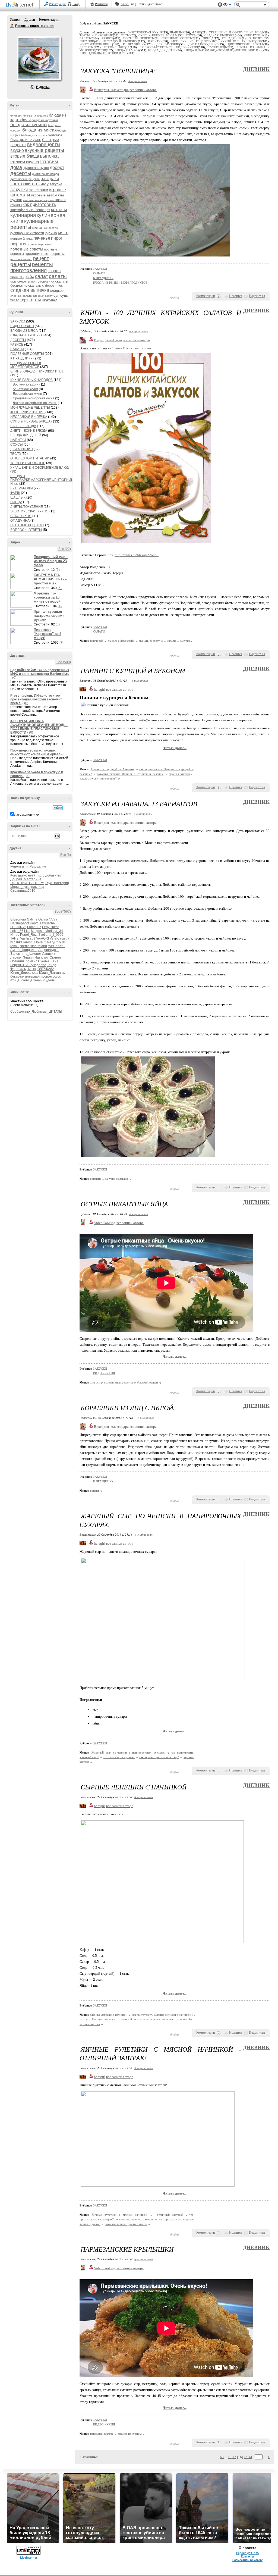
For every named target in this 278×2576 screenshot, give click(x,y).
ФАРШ (15, 493)
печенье (42, 238)
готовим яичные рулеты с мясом (126, 2224)
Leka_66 (17, 931)
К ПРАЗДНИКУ (21, 358)
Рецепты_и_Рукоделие (28, 866)
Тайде (52, 965)
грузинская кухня (36, 168)
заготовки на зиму (30, 184)
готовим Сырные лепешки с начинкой (106, 2019)
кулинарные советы (45, 228)
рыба (29, 276)
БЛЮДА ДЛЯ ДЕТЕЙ (26, 435)
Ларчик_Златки (22, 957)
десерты (21, 173)
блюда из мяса (38, 130)
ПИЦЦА (16, 502)
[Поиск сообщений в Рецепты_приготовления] (58, 808)
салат (42, 276)
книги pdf (97, 641)
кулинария (23, 215)
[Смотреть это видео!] (22, 563)
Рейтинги (101, 4)
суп (56, 295)
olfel (62, 942)
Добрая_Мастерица (26, 879)
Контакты (247, 2556)
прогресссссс (51, 976)
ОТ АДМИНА (20, 521)
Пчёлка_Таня (48, 961)
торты (35, 300)
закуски (19, 190)
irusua (65, 938)
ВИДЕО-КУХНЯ (22, 326)
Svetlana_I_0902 (51, 935)
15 (246, 2457)
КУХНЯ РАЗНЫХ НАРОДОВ (31, 380)
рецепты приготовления (32, 267)
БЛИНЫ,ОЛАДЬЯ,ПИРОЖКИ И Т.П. (37, 371)
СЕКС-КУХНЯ (21, 516)
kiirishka (16, 942)
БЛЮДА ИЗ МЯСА (24, 331)
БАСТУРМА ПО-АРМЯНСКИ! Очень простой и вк (50, 579)
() (219, 296)
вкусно (17, 150)
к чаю (51, 200)
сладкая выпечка (30, 290)
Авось (125, 4)
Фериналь (18, 969)
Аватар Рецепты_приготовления (39, 58)
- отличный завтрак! (168, 2215)
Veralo (54, 938)
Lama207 (34, 927)
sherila (25, 946)
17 (234, 2457)
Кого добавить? (50, 875)
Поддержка (220, 5)
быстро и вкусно (26, 140)
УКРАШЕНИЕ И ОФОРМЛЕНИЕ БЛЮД (40, 468)
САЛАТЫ (17, 349)
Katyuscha (47, 923)
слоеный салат (43, 296)
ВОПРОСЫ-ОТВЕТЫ (26, 530)
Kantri (34, 923)
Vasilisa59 (28, 938)
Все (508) (64, 662)
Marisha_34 (54, 931)
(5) (60, 588)
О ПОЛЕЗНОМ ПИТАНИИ (30, 458)
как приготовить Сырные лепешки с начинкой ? (162, 2015)
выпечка (49, 156)
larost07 (29, 942)
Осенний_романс (24, 961)
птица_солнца (21, 980)
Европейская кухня (27, 394)
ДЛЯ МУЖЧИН (22, 449)
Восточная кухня (26, 384)
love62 (41, 942)
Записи (15, 20)
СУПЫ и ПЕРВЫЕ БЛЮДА (30, 421)
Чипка (31, 969)
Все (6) (66, 855)
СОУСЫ (17, 445)
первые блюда (21, 239)
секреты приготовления (36, 281)
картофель (20, 210)
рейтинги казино (21, 259)
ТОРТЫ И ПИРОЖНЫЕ (28, 463)
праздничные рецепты (45, 253)
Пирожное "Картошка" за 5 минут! (48, 634)
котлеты (59, 210)
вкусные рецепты (44, 150)
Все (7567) (63, 912)
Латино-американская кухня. (35, 403)
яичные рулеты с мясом (136, 2219)
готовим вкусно (25, 162)
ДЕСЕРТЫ (18, 340)
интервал (32, 976)
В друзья (43, 87)
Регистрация (57, 4)
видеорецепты (44, 145)
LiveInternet (21, 5)
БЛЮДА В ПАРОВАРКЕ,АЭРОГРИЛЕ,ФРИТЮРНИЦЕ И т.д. (43, 480)
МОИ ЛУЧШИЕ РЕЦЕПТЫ (30, 408)
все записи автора (143, 90)
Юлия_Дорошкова (24, 973)
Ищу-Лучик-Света (108, 340)
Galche (32, 919)
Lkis (27, 931)
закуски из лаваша (117, 1179)
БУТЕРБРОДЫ (22, 488)
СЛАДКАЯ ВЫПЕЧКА (26, 335)
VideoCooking (105, 1223)
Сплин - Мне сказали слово (131, 348)
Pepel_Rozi (29, 935)
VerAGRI (42, 938)
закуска (56, 184)
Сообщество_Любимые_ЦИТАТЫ (36, 1012)
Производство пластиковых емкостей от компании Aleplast (35, 752)
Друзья (30, 20)
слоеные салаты (21, 296)
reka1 (15, 946)
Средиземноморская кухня (34, 398)
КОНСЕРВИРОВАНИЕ (28, 412)
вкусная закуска (179, 774)
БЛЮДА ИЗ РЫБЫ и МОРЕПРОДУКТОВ (26, 365)
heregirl (100, 689)
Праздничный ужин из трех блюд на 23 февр (51, 561)
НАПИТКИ (18, 440)
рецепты (21, 264)
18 (230, 2457)
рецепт (41, 258)
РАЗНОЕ (17, 345)
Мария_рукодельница (27, 887)
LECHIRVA (18, 927)
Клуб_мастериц (57, 883)
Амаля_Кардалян (24, 950)
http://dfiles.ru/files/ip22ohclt (137, 555)
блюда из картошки (45, 120)
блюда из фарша (36, 135)
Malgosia (38, 931)
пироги (18, 244)
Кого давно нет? (23, 875)
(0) (14, 678)
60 (222, 2457)
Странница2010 (23, 891)
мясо (63, 233)
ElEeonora (18, 919)
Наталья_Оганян (48, 957)
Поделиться (257, 296)
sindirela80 (39, 946)
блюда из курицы (29, 125)
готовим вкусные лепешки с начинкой (164, 2019)
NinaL (15, 935)
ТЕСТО (16, 454)
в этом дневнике (26, 815)
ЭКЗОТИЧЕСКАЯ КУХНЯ (29, 511)
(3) (58, 624)
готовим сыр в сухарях (119, 1757)
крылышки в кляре (102, 2434)
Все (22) (65, 549)
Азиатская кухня (25, 389)
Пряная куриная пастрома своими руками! (49, 616)
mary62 (53, 942)
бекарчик (17, 976)
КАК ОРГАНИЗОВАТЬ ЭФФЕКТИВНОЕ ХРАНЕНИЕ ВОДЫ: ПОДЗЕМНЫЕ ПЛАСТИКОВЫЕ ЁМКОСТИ (39, 727)
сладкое (57, 291)
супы (64, 295)
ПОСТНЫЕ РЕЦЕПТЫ (27, 525)
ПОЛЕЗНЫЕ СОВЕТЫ (27, 354)
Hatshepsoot (20, 923)
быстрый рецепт (148, 1382)
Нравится (236, 296)
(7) (61, 643)
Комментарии (49, 20)
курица (51, 233)
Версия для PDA (247, 2553)
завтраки (50, 179)
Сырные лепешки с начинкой (109, 2015)
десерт (57, 168)
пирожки (32, 244)
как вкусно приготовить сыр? (159, 1757)
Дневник (256, 69)
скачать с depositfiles (46, 285)
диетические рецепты (25, 179)
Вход (76, 4)
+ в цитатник (138, 81)
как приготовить (39, 204)
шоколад (50, 300)
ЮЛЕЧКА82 (45, 969)
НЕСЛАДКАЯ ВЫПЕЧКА (29, 417)
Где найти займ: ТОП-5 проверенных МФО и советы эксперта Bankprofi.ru (40, 672)
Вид (227, 5)
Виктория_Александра (111, 90)
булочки (55, 135)
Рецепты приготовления (12, 26)
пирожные (45, 244)
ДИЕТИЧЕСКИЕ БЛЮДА (29, 431)
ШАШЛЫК (18, 497)
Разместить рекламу (247, 2560)
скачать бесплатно (151, 641)
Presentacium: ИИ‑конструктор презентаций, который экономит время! (36, 699)
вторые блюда (25, 156)
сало (13, 282)
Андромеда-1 (49, 950)
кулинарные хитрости (27, 233)
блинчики (16, 116)
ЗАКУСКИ (18, 321)
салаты (58, 276)
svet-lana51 (56, 946)
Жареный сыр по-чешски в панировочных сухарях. (128, 1752)
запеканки (39, 190)
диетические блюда (45, 174)
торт (24, 300)
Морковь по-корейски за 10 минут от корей (47, 597)
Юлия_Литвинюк (52, 973)
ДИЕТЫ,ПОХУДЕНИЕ (27, 507)
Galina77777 (48, 919)
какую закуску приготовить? (98, 778)
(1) (58, 570)
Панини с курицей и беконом (113, 769)
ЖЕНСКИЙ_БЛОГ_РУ (27, 883)
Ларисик (48, 954)
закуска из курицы (130, 2434)
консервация (40, 210)
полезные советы (27, 249)
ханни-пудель (44, 980)
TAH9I (15, 938)
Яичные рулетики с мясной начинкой (119, 2215)
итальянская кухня (35, 200)
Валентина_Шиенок (26, 954)
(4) (60, 606)
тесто (15, 300)
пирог (57, 238)
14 (250, 2457)
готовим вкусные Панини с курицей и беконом (130, 774)
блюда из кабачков (36, 116)
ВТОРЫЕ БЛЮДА (23, 426)
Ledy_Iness (51, 927)
